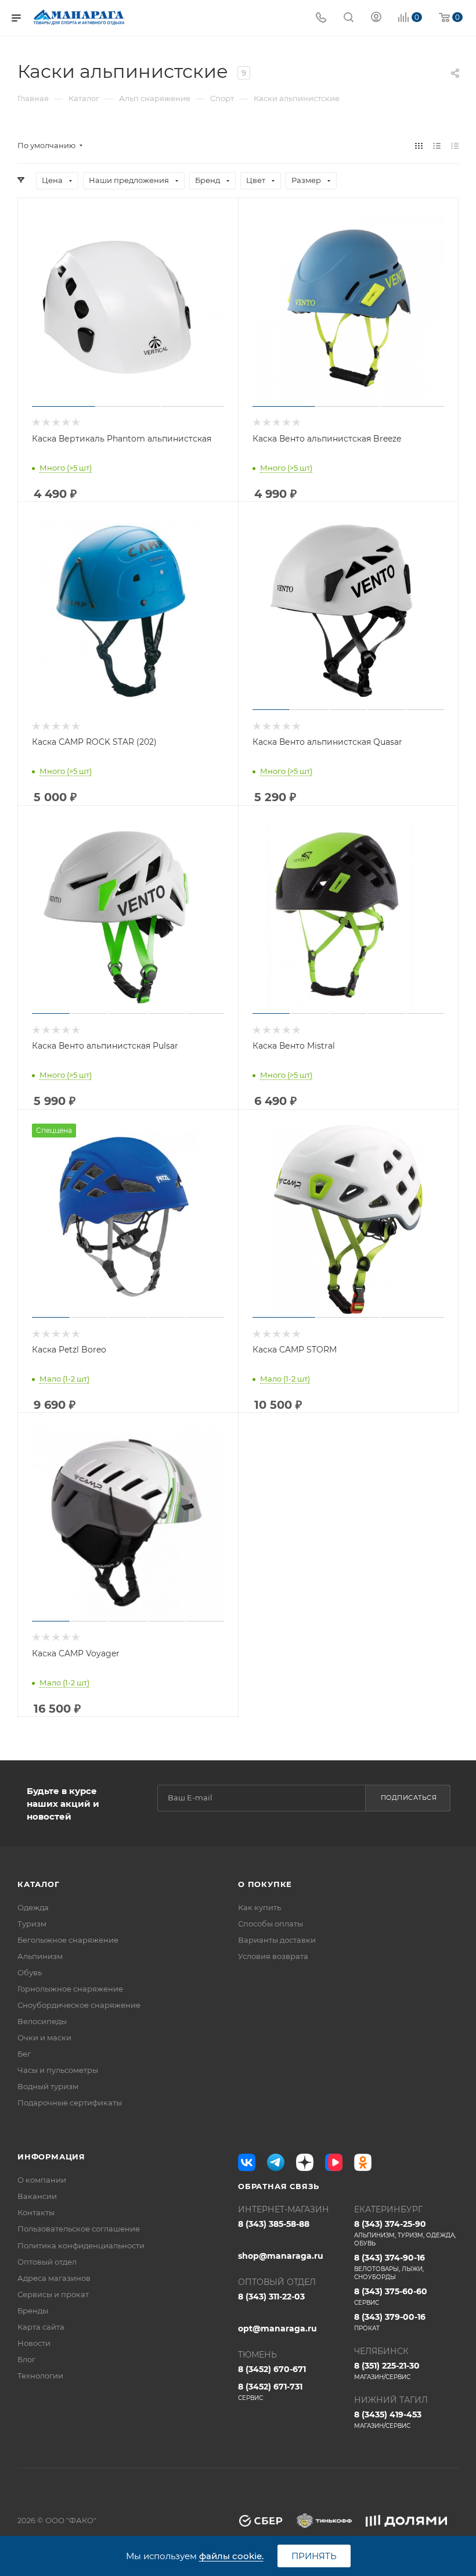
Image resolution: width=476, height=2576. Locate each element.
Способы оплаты (271, 1924)
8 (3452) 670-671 (272, 2369)
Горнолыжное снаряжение (70, 1989)
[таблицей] (455, 146)
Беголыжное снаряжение (68, 1940)
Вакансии (37, 2196)
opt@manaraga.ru (277, 2329)
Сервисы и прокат (53, 2294)
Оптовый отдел (47, 2262)
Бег (24, 2054)
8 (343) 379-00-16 (390, 2322)
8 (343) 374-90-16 (390, 2267)
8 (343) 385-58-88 (274, 2224)
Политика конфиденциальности (81, 2245)
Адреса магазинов (54, 2278)
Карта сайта (41, 2327)
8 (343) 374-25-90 (405, 2233)
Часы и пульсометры (58, 2070)
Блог (26, 2359)
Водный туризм (48, 2086)
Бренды (33, 2310)
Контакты (36, 2212)
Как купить (259, 1907)
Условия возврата (273, 1956)
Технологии (40, 2376)
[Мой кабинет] (376, 18)
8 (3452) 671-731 (270, 2392)
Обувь (30, 1972)
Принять (314, 2556)
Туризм (32, 1924)
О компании (42, 2180)
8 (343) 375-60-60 (391, 2296)
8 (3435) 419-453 (388, 2419)
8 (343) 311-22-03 (271, 2297)
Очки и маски (44, 2037)
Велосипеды (42, 2021)
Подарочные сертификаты (70, 2103)
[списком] (437, 146)
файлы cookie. (231, 2556)
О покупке (265, 1884)
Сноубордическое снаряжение (79, 2005)
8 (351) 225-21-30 (387, 2371)
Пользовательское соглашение (79, 2229)
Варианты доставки (277, 1940)
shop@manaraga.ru (281, 2256)
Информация (51, 2157)
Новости (34, 2343)
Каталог (39, 1884)
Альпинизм (40, 1956)
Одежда (33, 1907)
